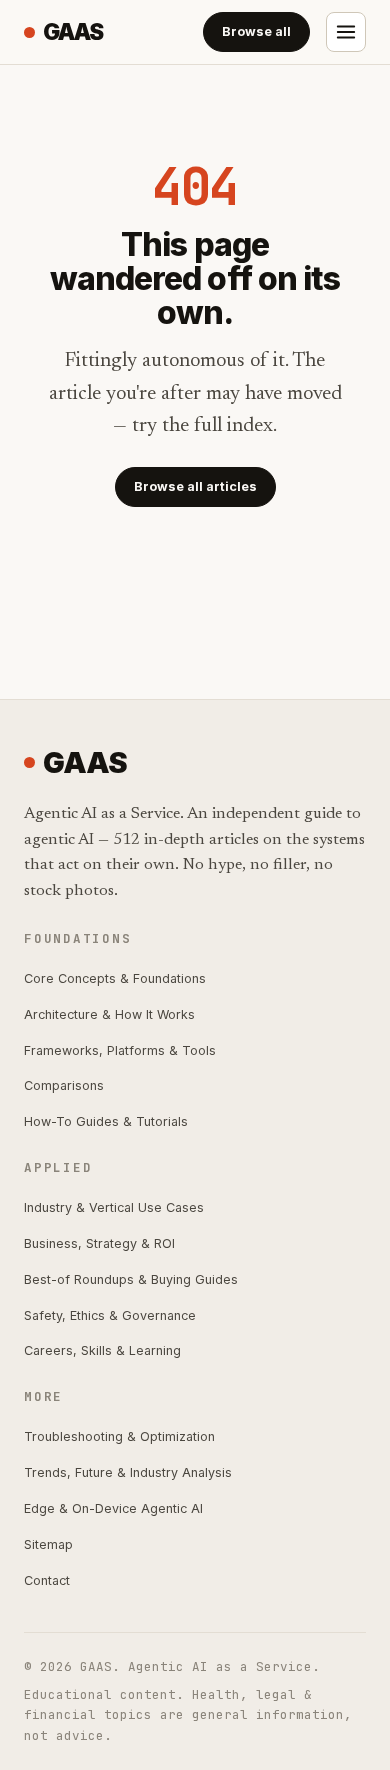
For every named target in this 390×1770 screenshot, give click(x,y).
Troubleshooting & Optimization (119, 1436)
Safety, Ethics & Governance (110, 1315)
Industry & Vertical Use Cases (114, 1207)
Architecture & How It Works (109, 1014)
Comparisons (64, 1085)
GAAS (73, 31)
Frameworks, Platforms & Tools (120, 1050)
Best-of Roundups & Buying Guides (131, 1279)
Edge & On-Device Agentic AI (113, 1508)
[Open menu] (346, 32)
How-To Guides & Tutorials (106, 1121)
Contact (47, 1580)
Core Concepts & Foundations (115, 978)
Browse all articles (195, 486)
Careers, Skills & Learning (102, 1350)
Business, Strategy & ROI (99, 1243)
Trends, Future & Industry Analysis (128, 1472)
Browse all (256, 31)
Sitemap (48, 1544)
